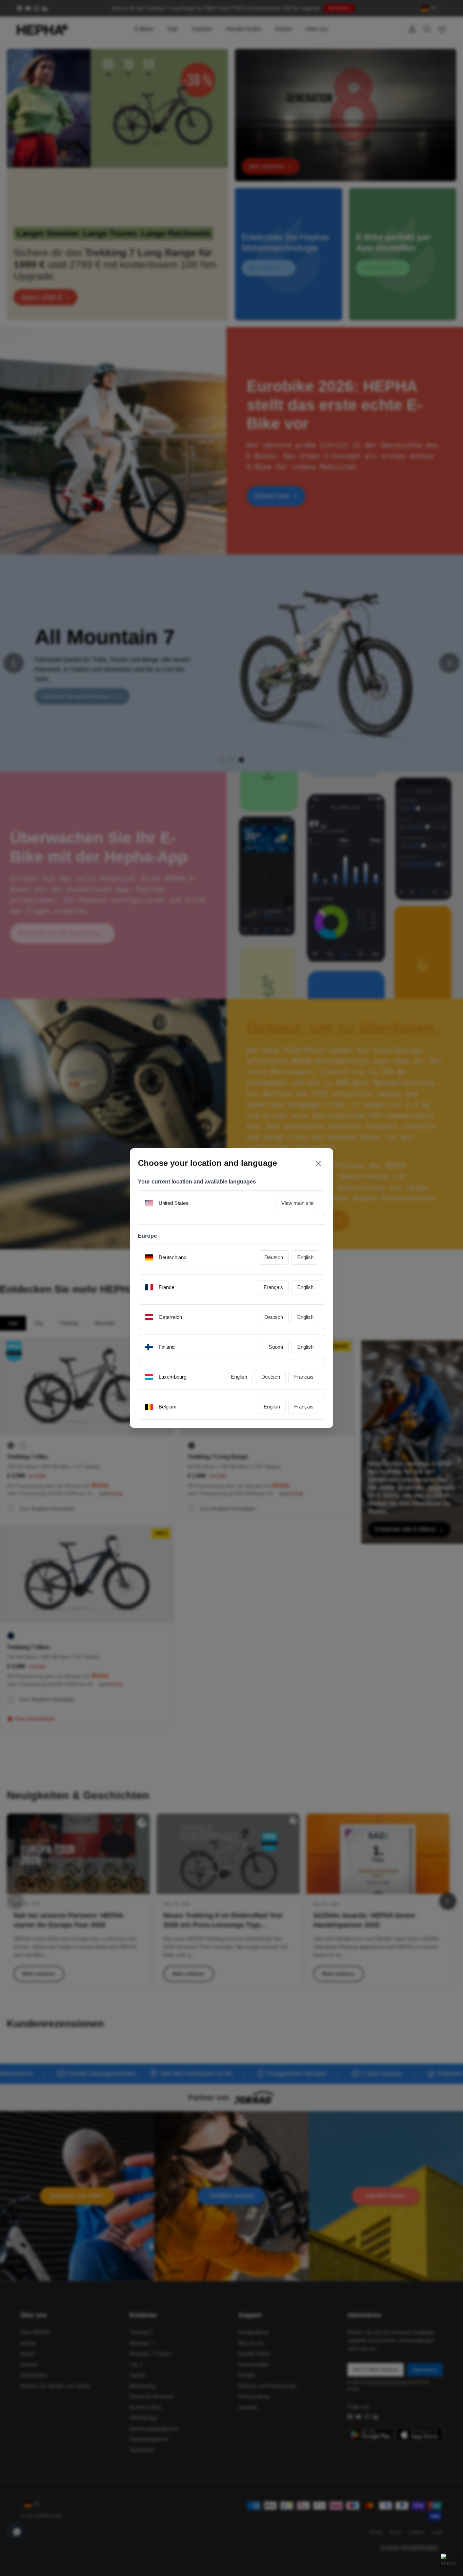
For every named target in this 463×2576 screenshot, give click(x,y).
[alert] (231, 1288)
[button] (297, 1339)
